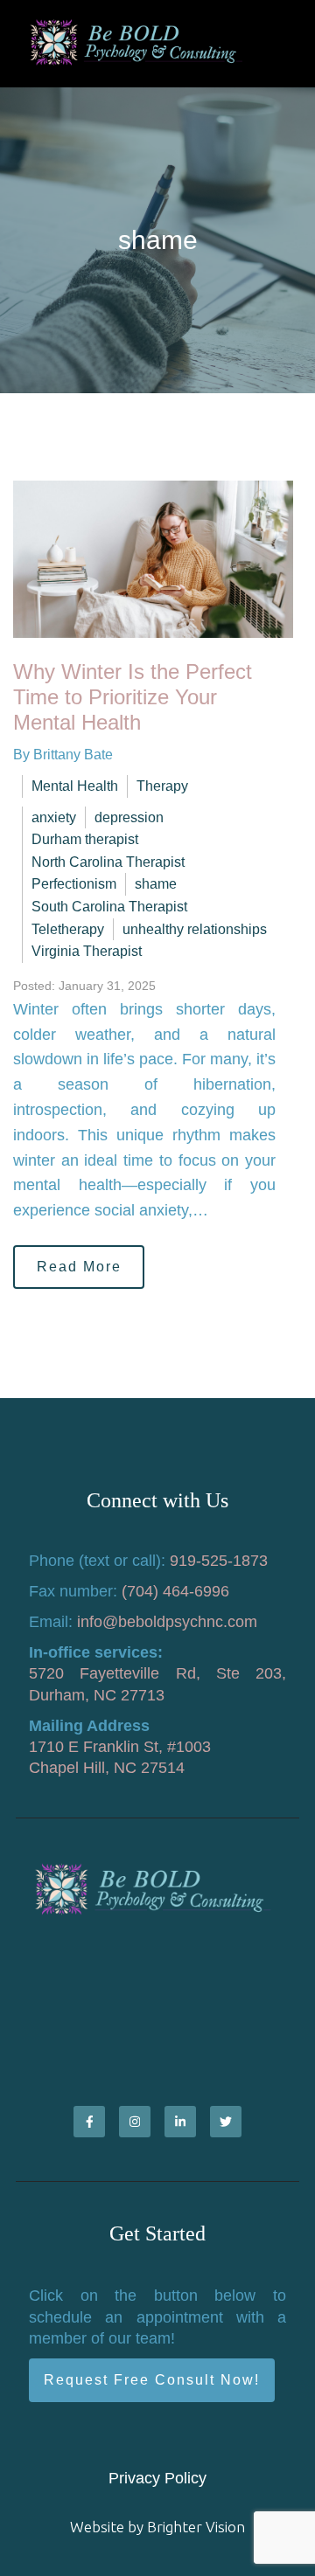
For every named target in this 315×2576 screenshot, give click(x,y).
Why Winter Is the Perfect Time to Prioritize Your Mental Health (133, 697)
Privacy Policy (157, 2478)
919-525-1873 (219, 1561)
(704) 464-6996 (175, 1591)
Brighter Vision (196, 2527)
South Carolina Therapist (109, 907)
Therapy (162, 786)
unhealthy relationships (195, 929)
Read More (79, 1267)
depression (129, 817)
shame (156, 884)
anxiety (54, 817)
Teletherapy (68, 929)
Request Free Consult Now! (152, 2380)
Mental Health (75, 786)
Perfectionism (74, 884)
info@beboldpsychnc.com (167, 1622)
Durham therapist (85, 839)
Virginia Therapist (87, 951)
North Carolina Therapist (108, 862)
